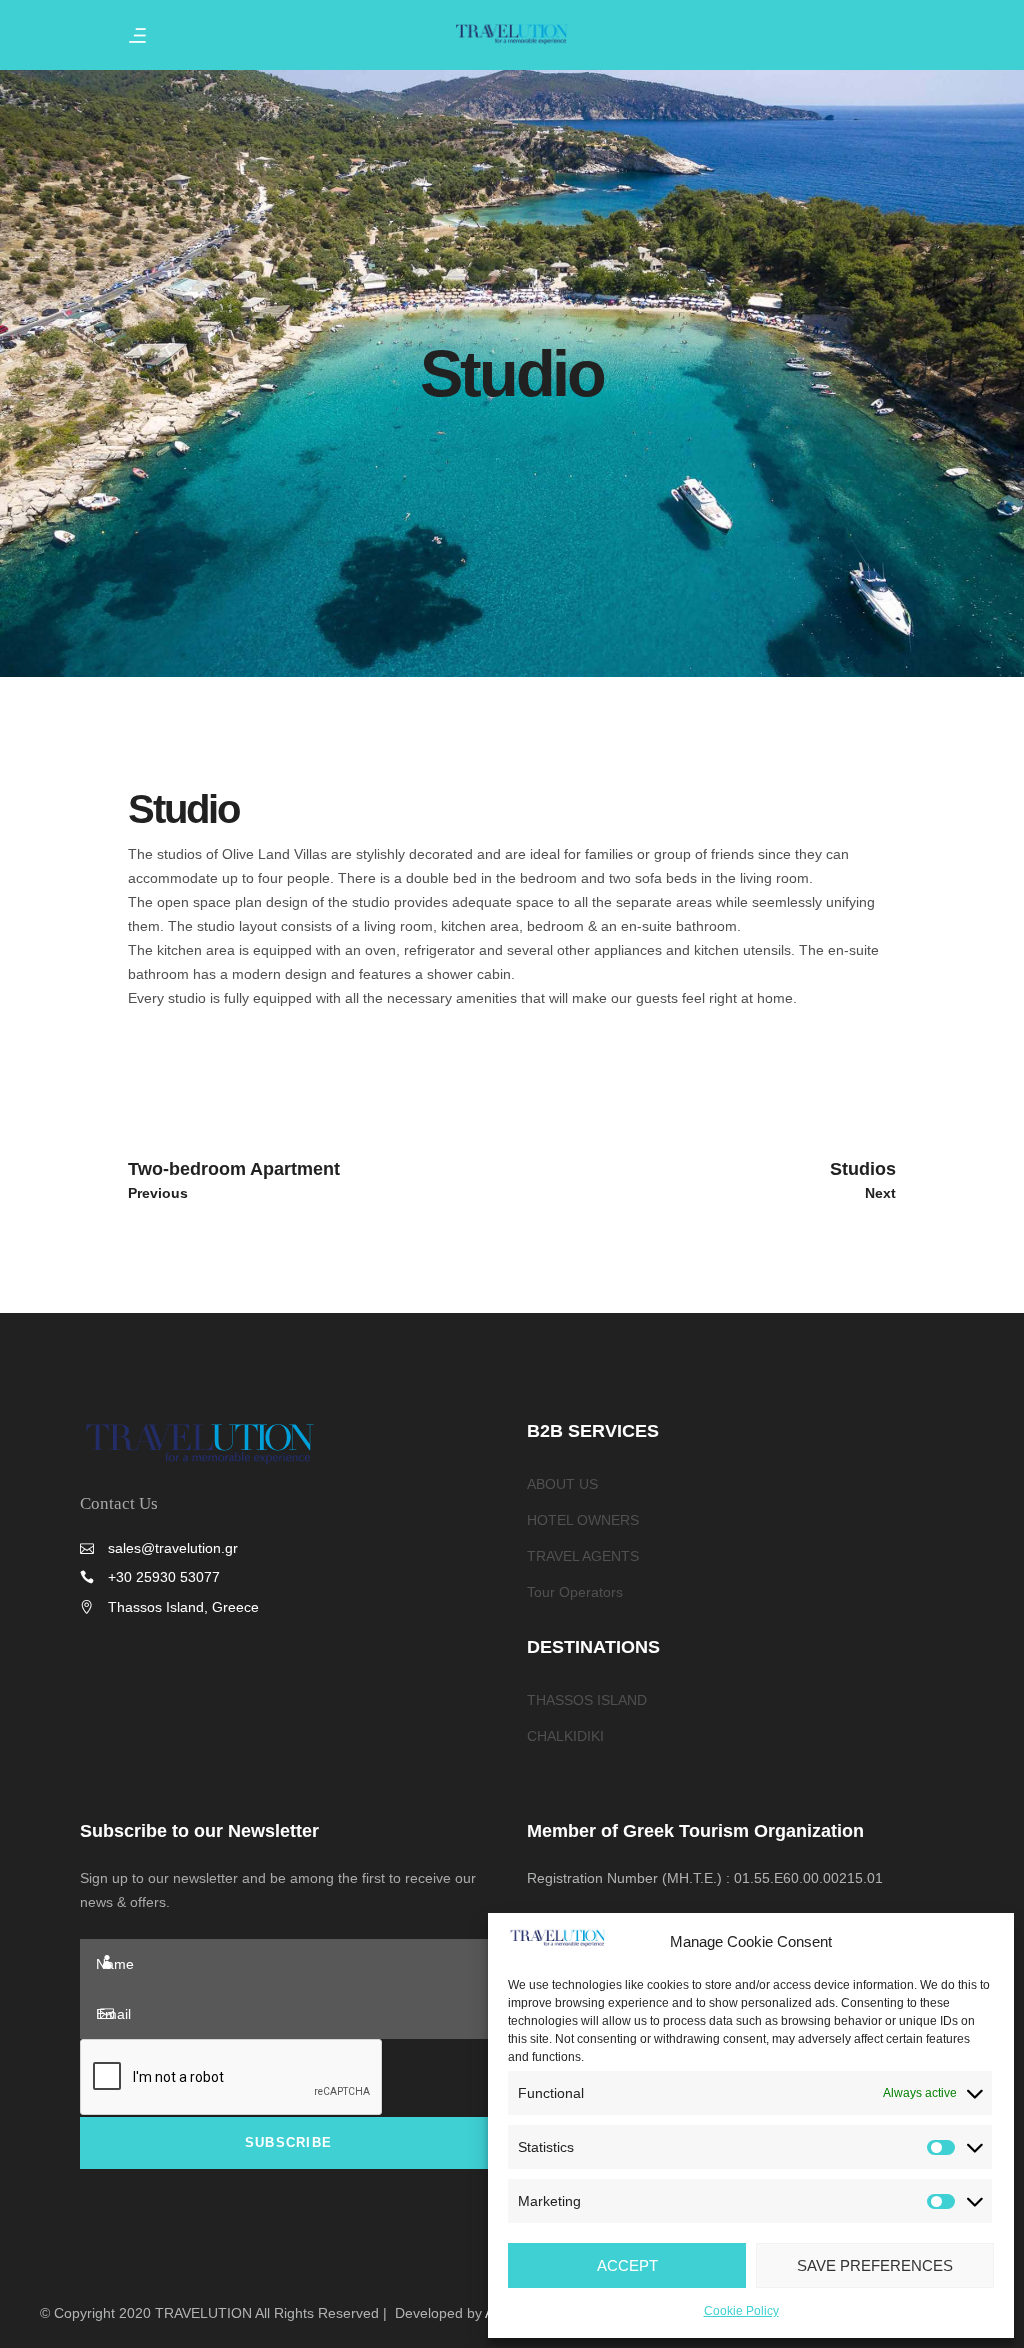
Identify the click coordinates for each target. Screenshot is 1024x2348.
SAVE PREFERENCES (875, 2265)
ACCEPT (627, 2265)
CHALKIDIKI (565, 1736)
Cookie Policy (741, 2311)
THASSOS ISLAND (587, 1700)
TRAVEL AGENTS (583, 1556)
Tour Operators (575, 1592)
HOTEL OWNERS (583, 1520)
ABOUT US (562, 1484)
